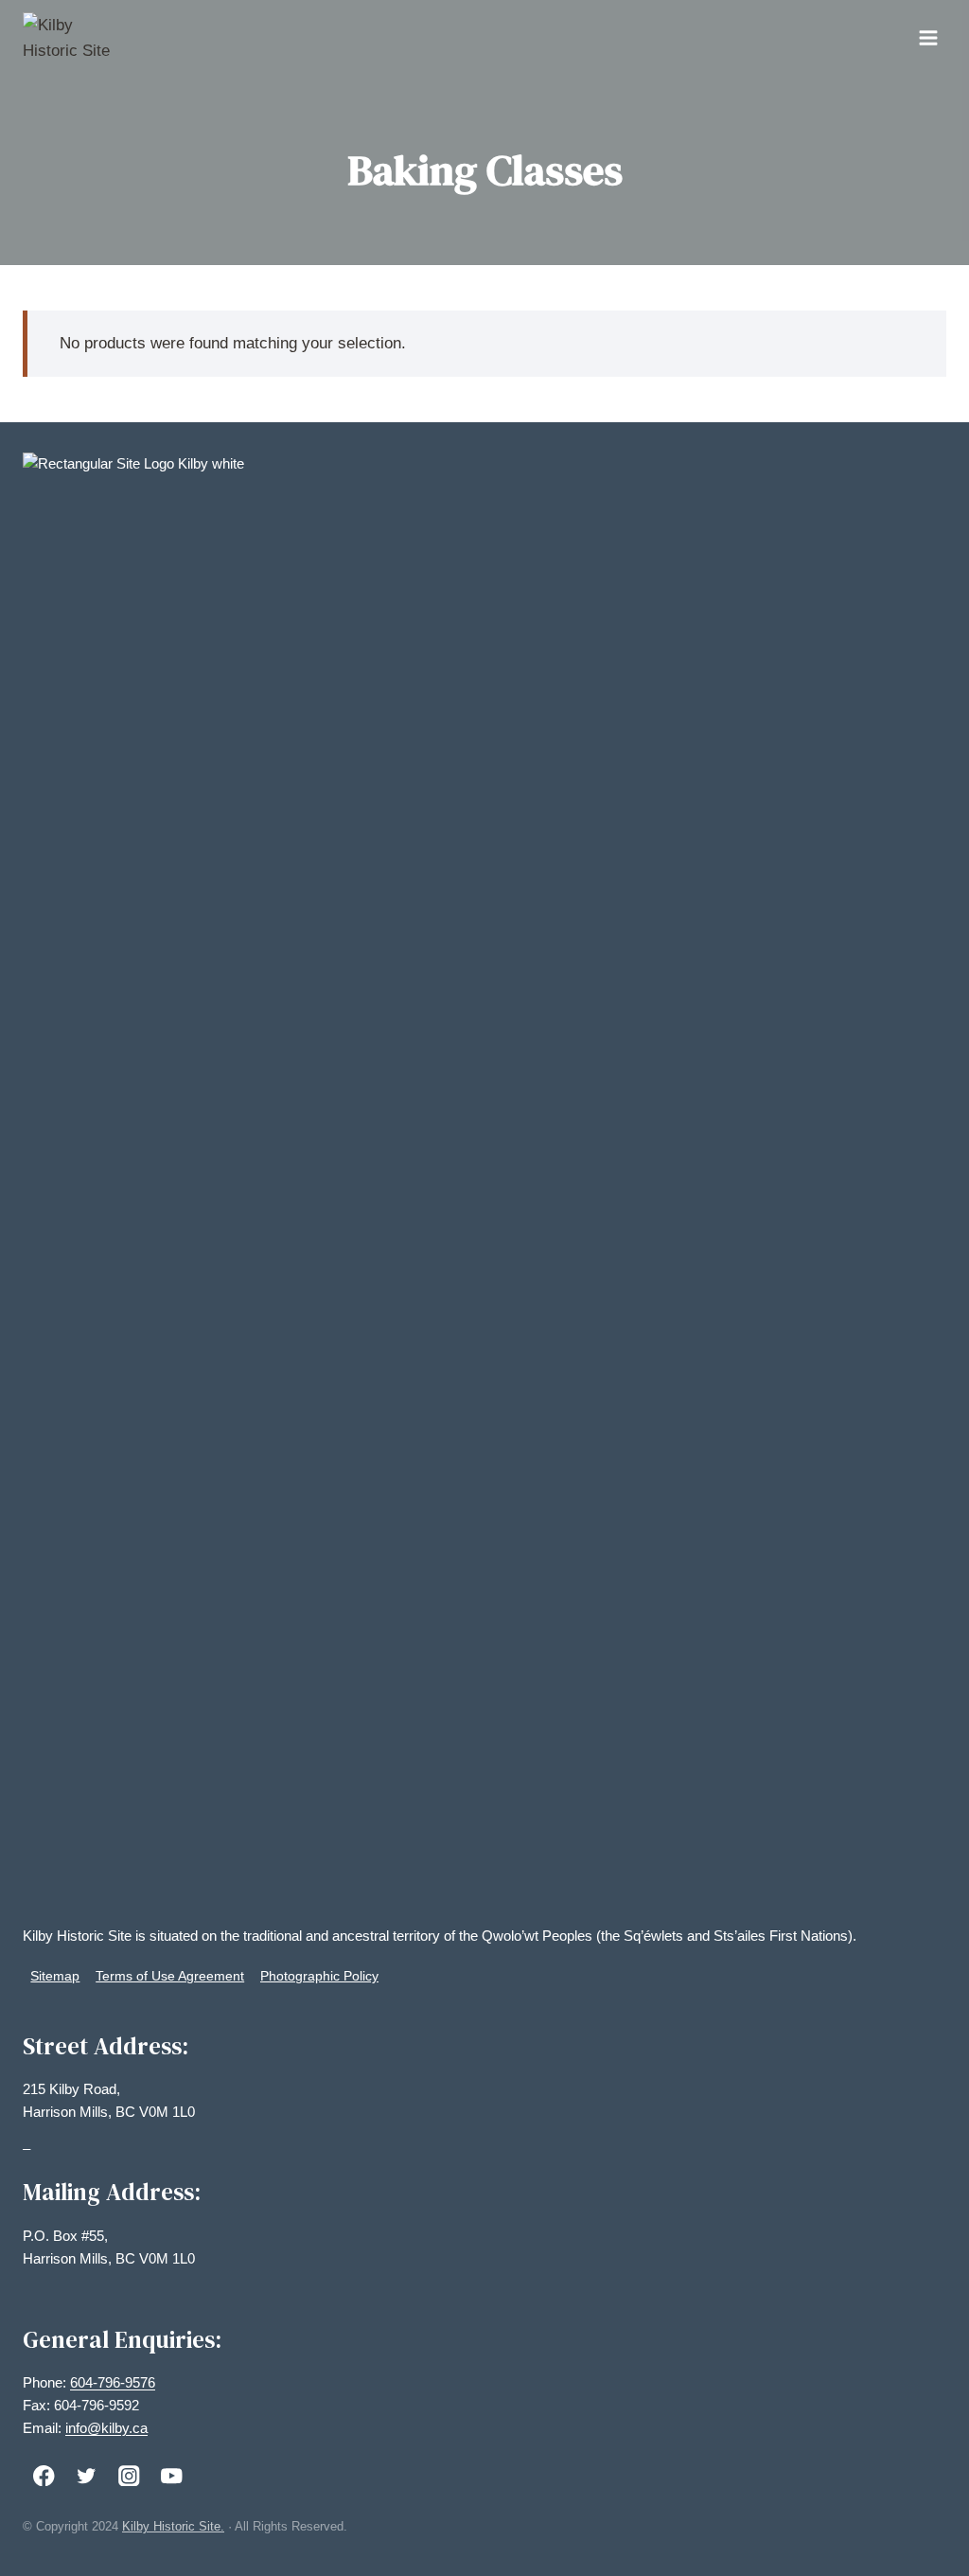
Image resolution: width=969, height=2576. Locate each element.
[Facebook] (44, 2475)
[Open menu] (928, 37)
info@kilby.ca (106, 2428)
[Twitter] (87, 2475)
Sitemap (55, 1976)
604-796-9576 (113, 2382)
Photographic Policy (319, 1976)
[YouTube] (172, 2475)
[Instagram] (129, 2475)
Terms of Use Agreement (170, 1976)
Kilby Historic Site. (173, 2526)
